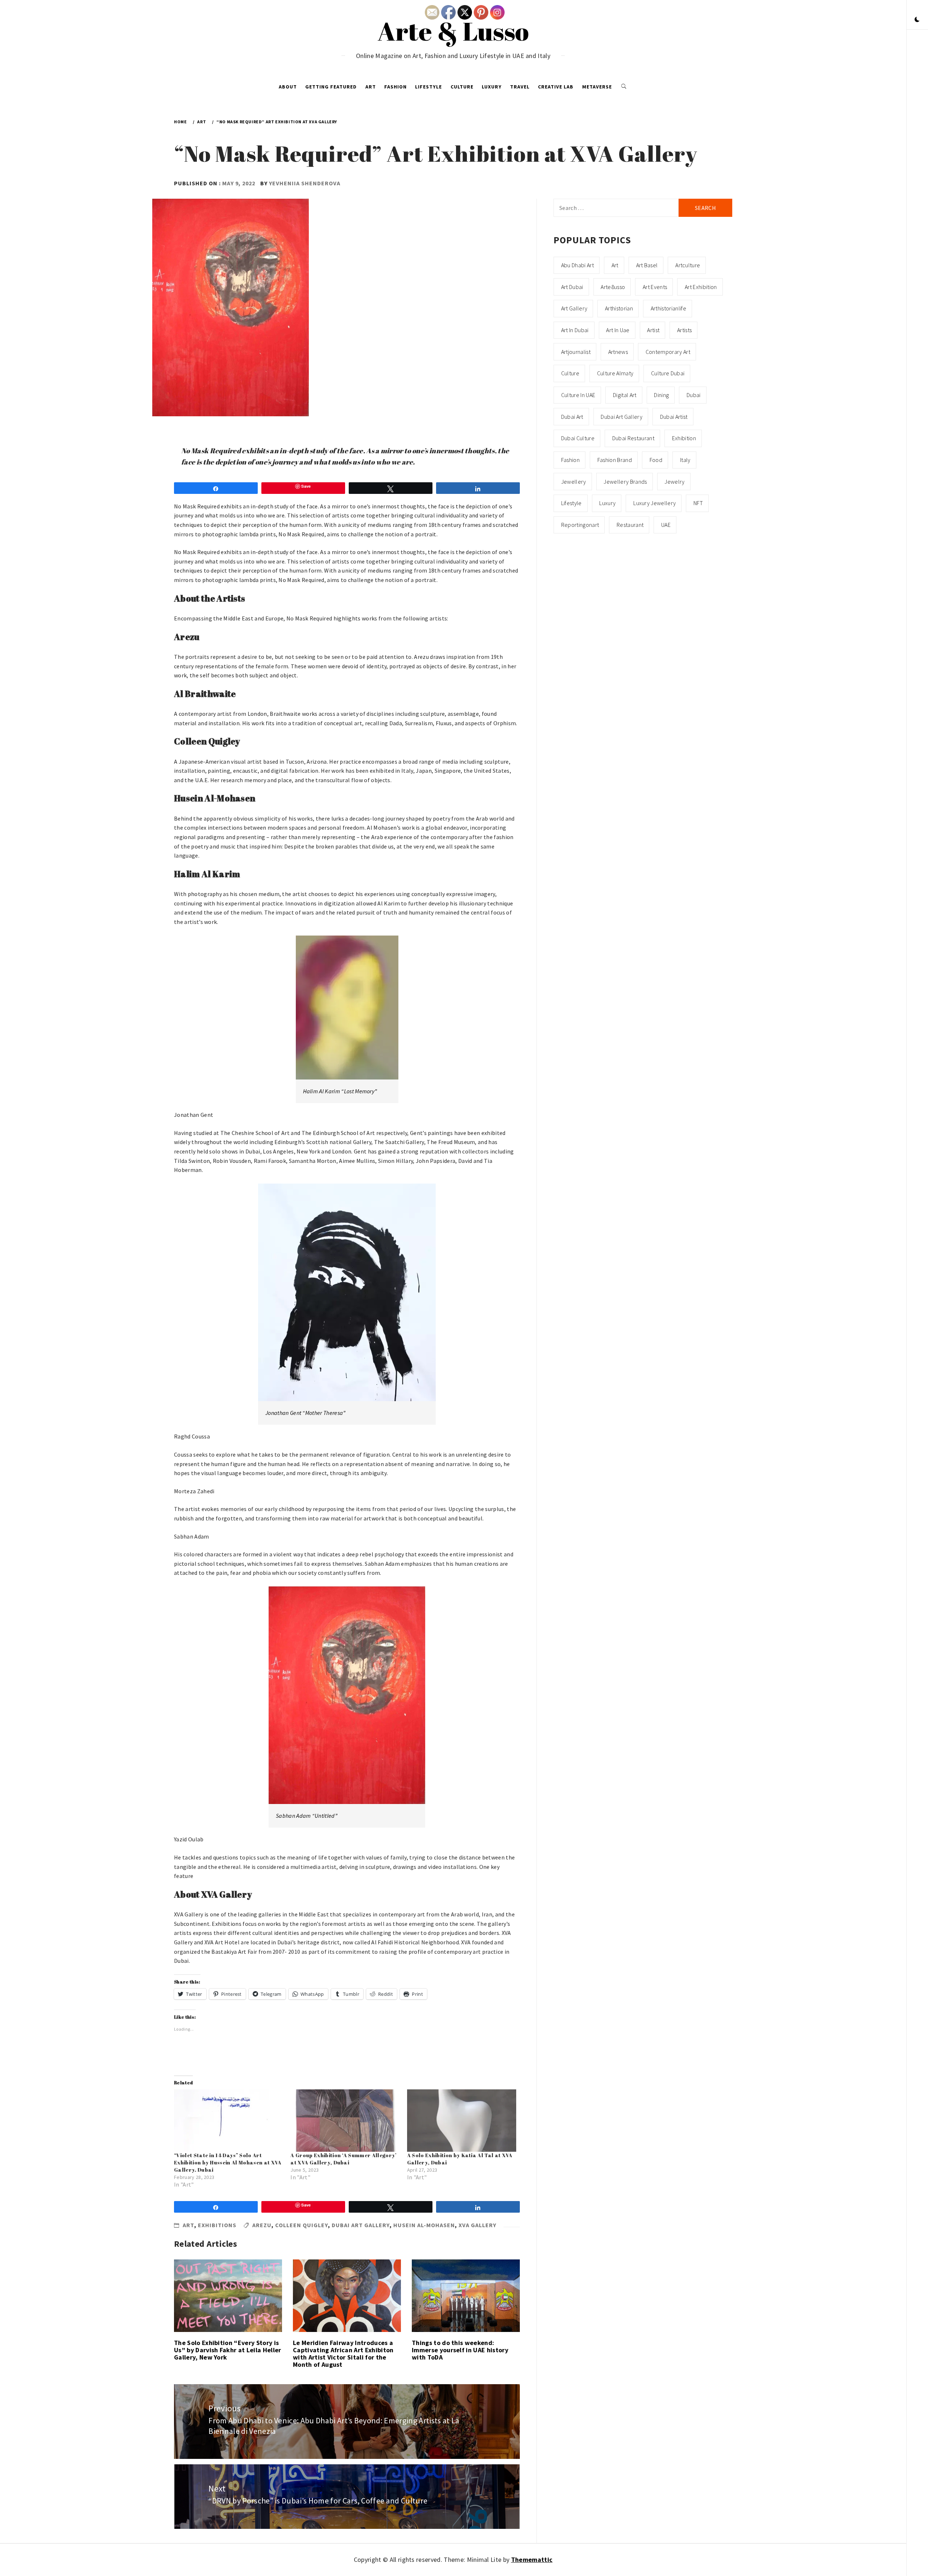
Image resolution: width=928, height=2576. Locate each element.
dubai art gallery (361, 2225)
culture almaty (615, 373)
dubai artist (674, 417)
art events (655, 287)
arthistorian (619, 308)
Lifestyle (428, 87)
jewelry (674, 482)
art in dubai (575, 330)
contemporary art (668, 352)
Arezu (262, 2225)
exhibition (684, 438)
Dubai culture (578, 438)
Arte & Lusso (453, 31)
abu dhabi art (577, 265)
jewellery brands (625, 482)
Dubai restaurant (633, 438)
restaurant (630, 525)
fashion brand (615, 460)
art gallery (574, 308)
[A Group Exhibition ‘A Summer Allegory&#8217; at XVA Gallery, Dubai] (345, 2121)
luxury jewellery (654, 503)
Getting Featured (331, 87)
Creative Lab (556, 87)
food (656, 460)
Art (371, 87)
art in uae (618, 330)
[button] (917, 20)
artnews (618, 352)
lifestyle (571, 503)
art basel (647, 265)
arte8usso (613, 287)
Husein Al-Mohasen (424, 2225)
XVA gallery (477, 2225)
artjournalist (576, 352)
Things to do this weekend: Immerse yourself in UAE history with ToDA (460, 2350)
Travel (520, 87)
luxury (607, 503)
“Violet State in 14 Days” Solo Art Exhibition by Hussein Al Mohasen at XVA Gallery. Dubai (228, 2162)
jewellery (574, 482)
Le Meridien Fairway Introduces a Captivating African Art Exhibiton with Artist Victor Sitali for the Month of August (343, 2353)
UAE (666, 525)
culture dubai (668, 373)
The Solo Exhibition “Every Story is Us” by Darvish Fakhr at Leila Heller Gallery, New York (228, 2350)
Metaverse (597, 87)
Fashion (395, 87)
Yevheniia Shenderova (305, 183)
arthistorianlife (668, 308)
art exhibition (701, 287)
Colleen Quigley (302, 2225)
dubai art (572, 417)
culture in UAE (578, 395)
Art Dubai (572, 287)
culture (570, 373)
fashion (570, 460)
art (615, 265)
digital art (625, 395)
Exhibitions (217, 2225)
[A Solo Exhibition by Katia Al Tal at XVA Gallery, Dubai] (462, 2121)
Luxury (492, 87)
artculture (688, 265)
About (288, 87)
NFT (698, 503)
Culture (462, 87)
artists (684, 330)
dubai (694, 395)
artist (653, 330)
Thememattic (532, 2560)
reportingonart (580, 525)
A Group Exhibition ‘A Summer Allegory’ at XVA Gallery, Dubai (343, 2159)
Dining (661, 395)
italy (685, 460)
